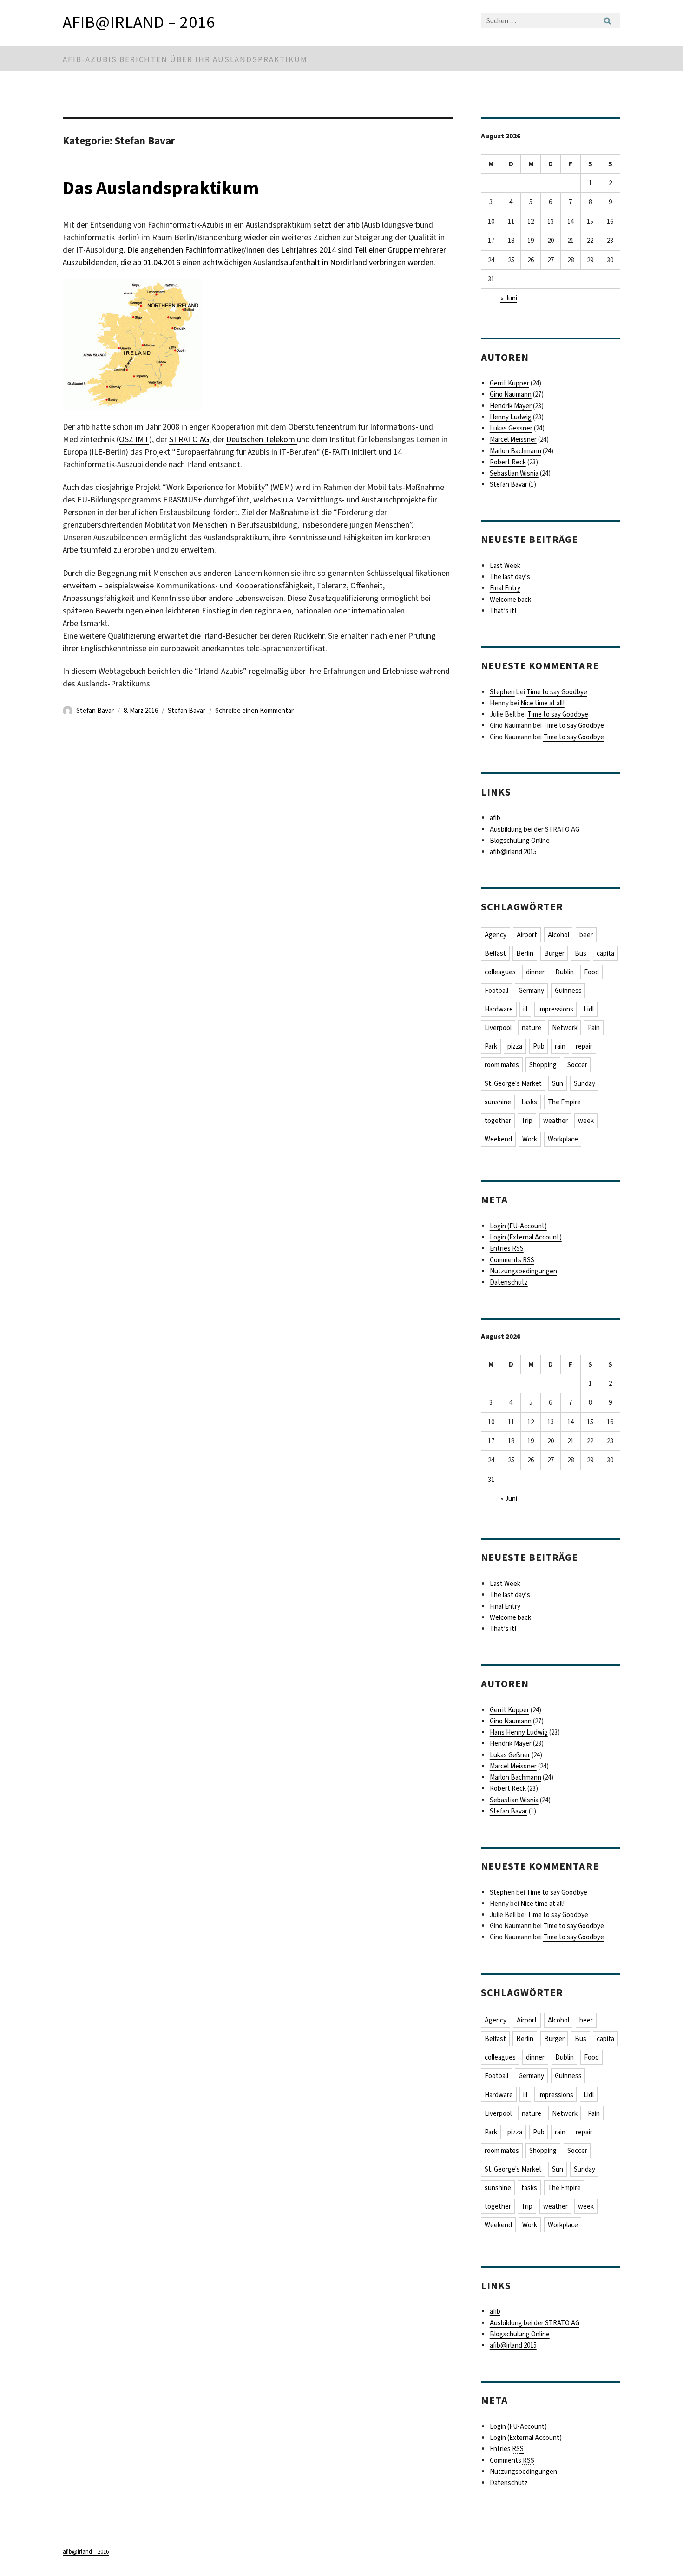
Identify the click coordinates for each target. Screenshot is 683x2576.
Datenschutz (509, 1282)
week (586, 1121)
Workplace (563, 1139)
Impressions (556, 1009)
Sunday (584, 1083)
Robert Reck (508, 462)
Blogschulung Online (520, 841)
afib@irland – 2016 (139, 22)
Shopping (543, 1065)
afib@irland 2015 (513, 852)
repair (584, 1046)
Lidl (589, 1009)
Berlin (525, 953)
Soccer (577, 1065)
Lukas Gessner (511, 428)
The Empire (564, 1102)
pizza (515, 1046)
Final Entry (505, 588)
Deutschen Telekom (262, 439)
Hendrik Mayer (511, 406)
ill (525, 1009)
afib (354, 225)
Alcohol (558, 935)
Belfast (495, 953)
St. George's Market (513, 1083)
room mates (502, 1065)
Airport (527, 935)
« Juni (509, 298)
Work (530, 1139)
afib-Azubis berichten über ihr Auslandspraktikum (185, 60)
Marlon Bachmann (516, 451)
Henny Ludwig (511, 417)
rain (560, 1046)
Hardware (499, 1009)
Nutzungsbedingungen (523, 1271)
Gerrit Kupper (509, 383)
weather (555, 1121)
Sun (558, 1083)
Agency (496, 935)
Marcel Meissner (513, 439)
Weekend (498, 1139)
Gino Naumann (511, 394)
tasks (529, 1102)
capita (605, 953)
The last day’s (510, 577)
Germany (531, 991)
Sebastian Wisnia (514, 473)
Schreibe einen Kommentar (254, 711)
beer (586, 935)
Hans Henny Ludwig (519, 1732)
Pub (539, 1046)
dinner (535, 972)
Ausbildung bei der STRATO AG (535, 829)
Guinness (568, 991)
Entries (507, 1248)
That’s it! (503, 611)
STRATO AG (189, 439)
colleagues (500, 972)
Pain (594, 1028)
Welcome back (510, 600)
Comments (512, 1260)
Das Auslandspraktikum (161, 188)
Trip (527, 1121)
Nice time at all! (542, 703)
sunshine (498, 1102)
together (498, 1121)
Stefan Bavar (95, 711)
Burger (554, 953)
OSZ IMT (134, 439)
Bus (581, 953)
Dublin (565, 972)
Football (496, 991)
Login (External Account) (526, 1237)
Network (565, 1028)
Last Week (505, 566)
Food (591, 972)
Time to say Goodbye (557, 692)
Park (491, 1046)
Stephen (502, 692)
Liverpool (498, 1028)
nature (532, 1028)
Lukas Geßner (510, 1755)
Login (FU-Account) (518, 1226)
